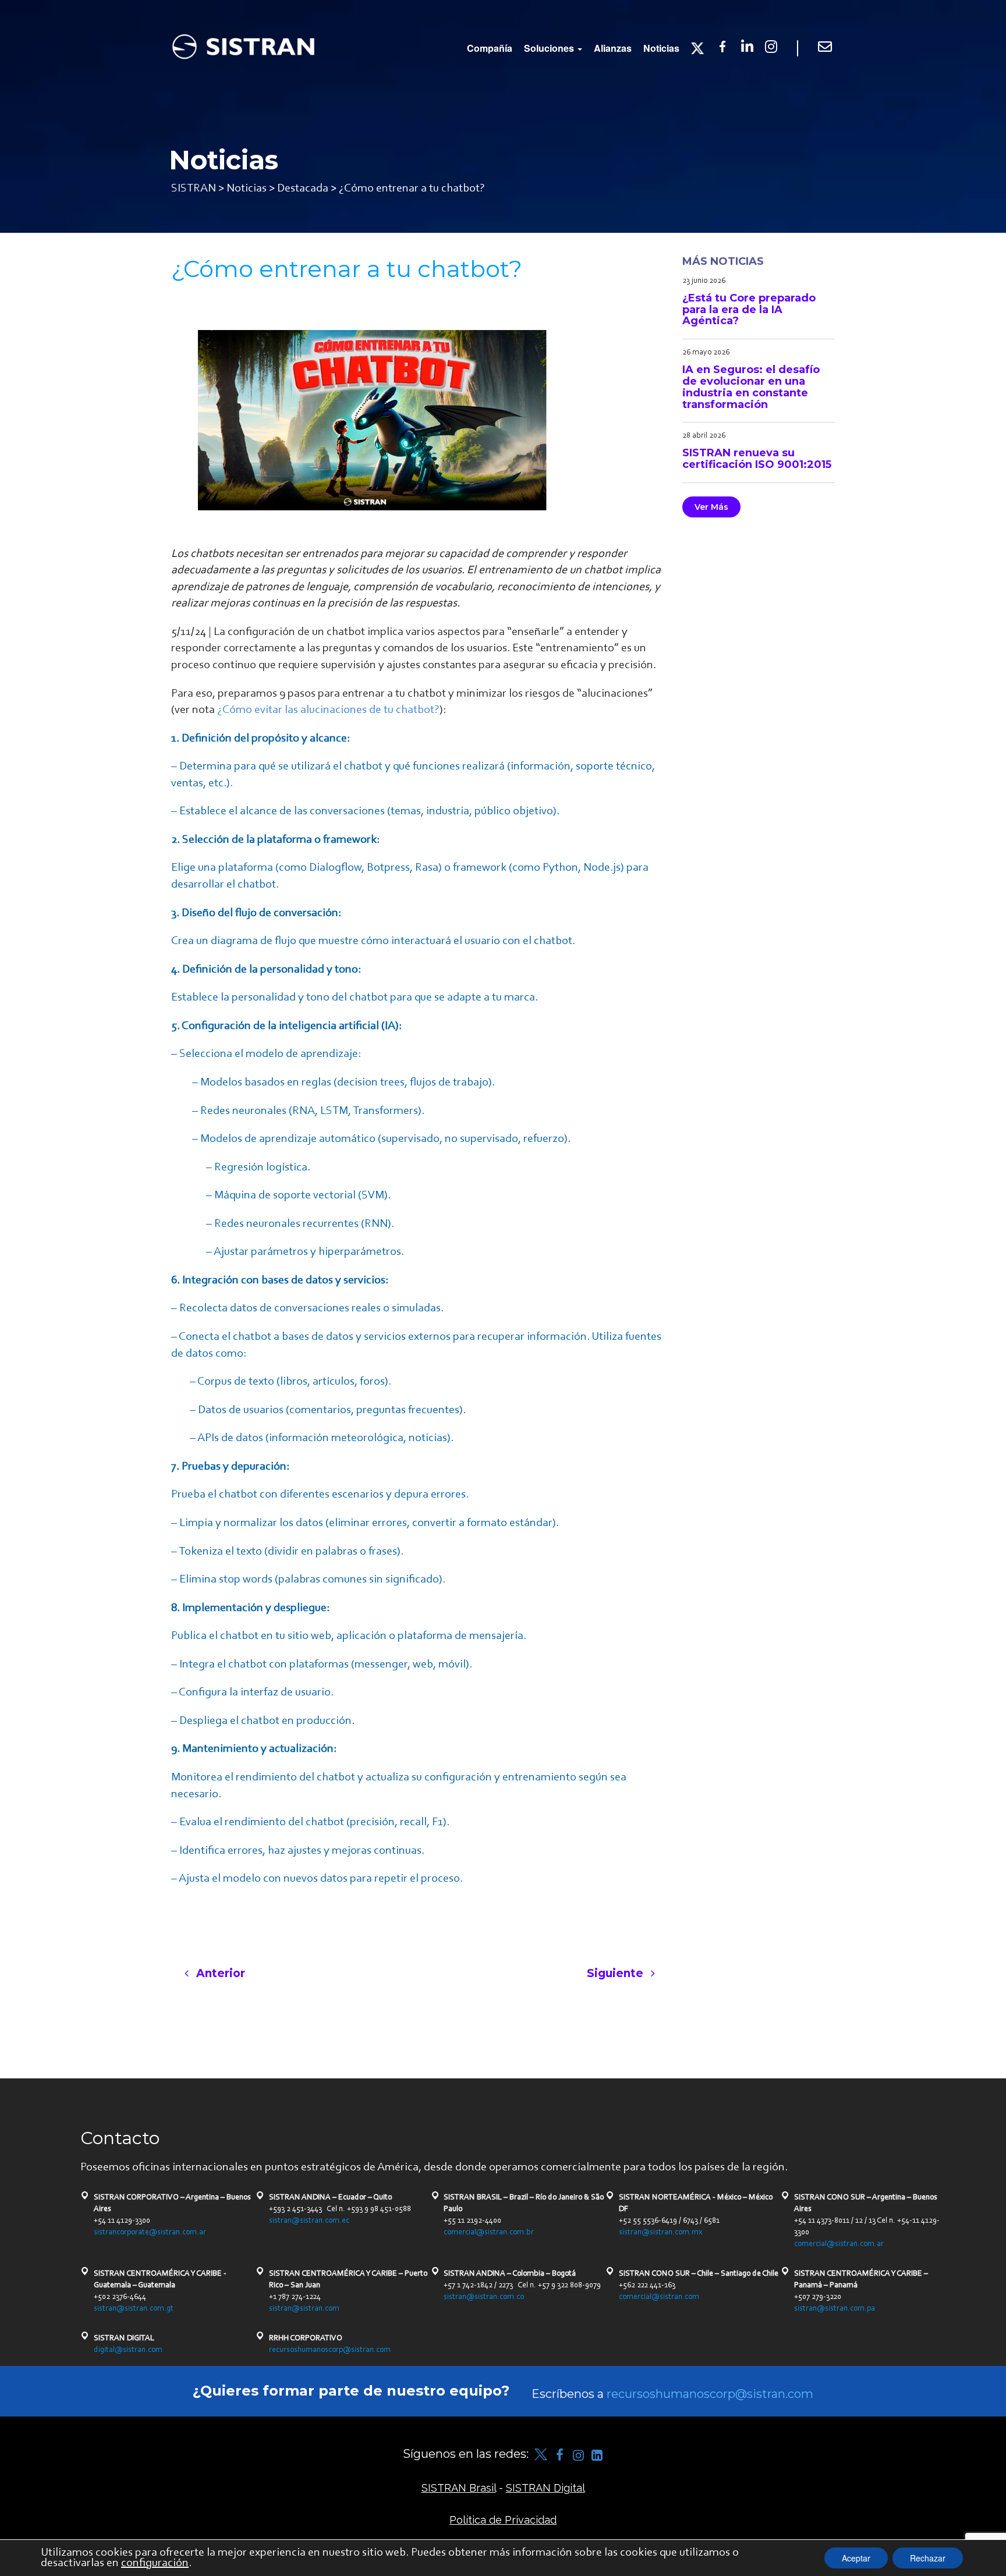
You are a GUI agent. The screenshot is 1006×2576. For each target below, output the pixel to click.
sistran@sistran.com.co (484, 2297)
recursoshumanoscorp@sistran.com (330, 2350)
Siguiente (617, 1973)
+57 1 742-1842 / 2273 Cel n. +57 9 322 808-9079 (522, 2286)
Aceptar (856, 2558)
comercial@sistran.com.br (489, 2233)
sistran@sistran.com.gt (134, 2309)
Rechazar (928, 2558)
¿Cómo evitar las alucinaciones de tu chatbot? (328, 710)
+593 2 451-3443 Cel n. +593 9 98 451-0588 (340, 2209)
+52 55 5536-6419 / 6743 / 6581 (669, 2221)
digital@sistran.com (128, 2350)
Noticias (661, 48)
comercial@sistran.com (659, 2297)
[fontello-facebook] (559, 2455)
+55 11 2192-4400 (472, 2221)
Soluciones (550, 48)
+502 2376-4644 (120, 2297)
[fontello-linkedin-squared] (597, 2455)
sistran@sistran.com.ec (309, 2221)
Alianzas (613, 48)
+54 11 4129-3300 (122, 2221)
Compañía (490, 48)
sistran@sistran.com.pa (835, 2309)
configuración (155, 2563)
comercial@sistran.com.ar (839, 2244)
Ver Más (711, 507)
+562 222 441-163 (647, 2286)
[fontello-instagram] (578, 2455)
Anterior (219, 1973)
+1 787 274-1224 (295, 2297)
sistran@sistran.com (304, 2309)
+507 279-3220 (818, 2297)
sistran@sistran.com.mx (660, 2233)
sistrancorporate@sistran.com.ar (150, 2233)
